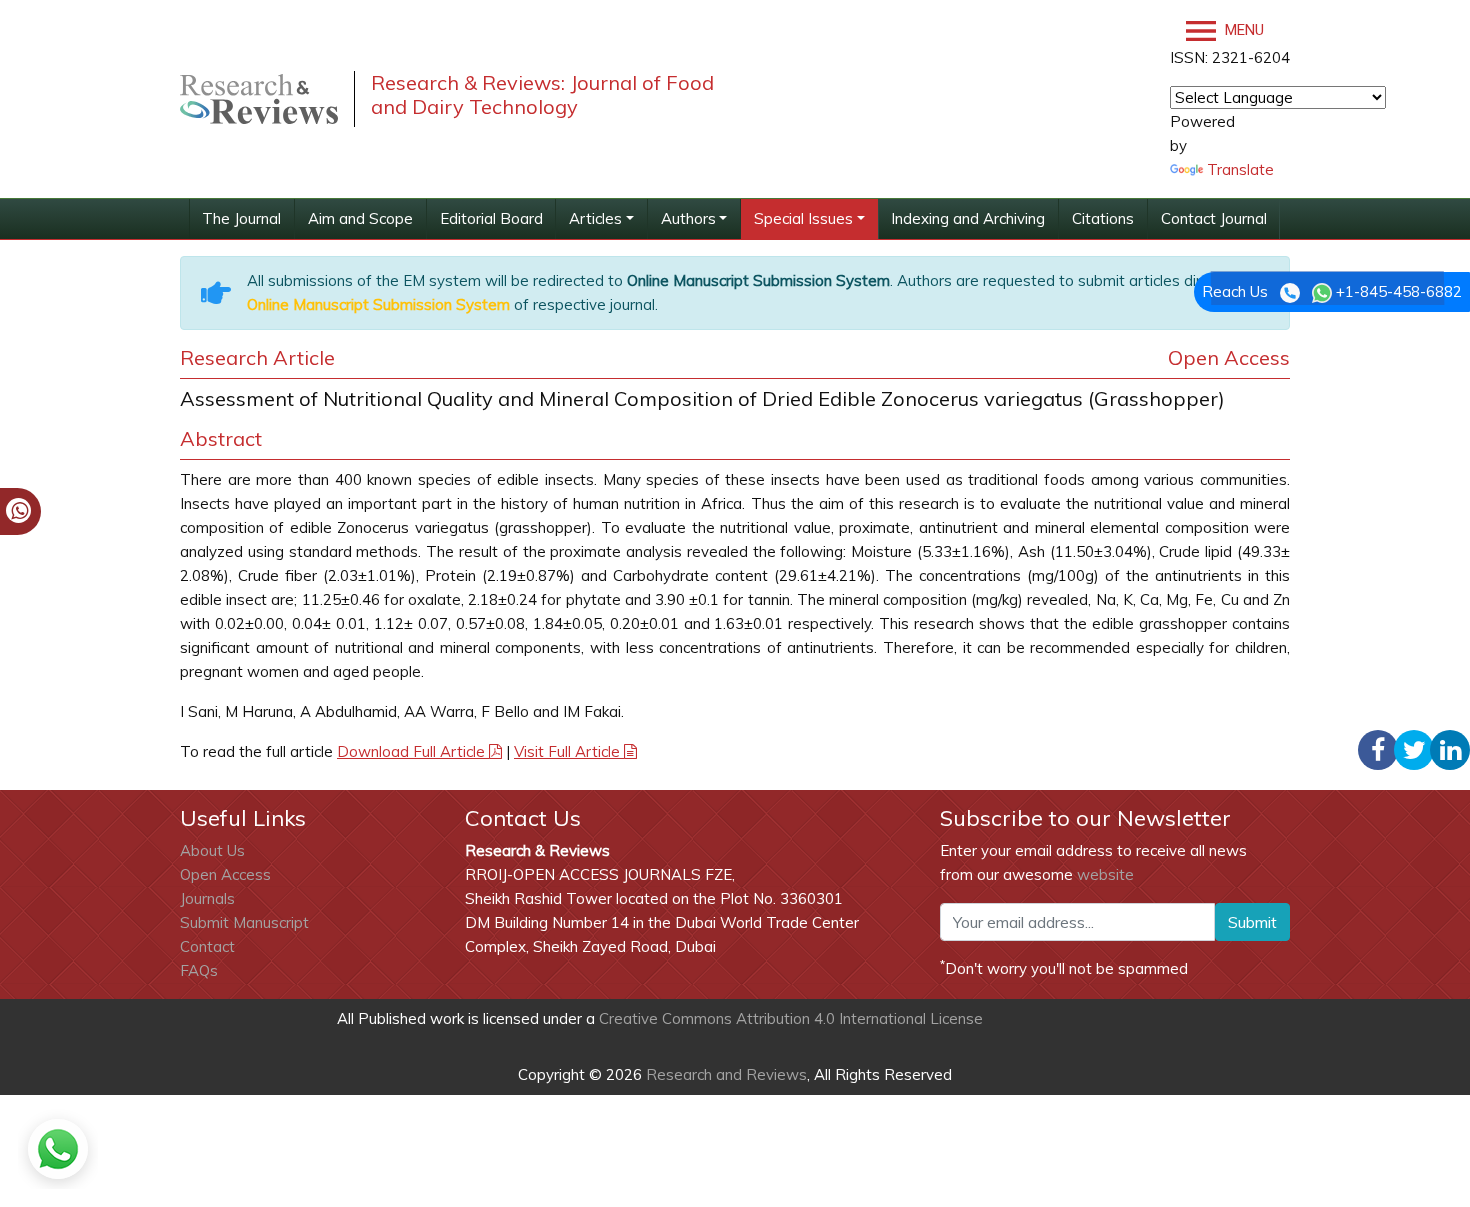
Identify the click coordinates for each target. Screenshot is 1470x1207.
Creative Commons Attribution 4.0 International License (791, 1018)
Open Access (225, 874)
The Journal (241, 218)
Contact (207, 946)
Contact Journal (1214, 218)
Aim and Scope (360, 218)
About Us (212, 850)
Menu (1242, 30)
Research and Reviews (724, 1074)
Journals (207, 898)
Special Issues (803, 218)
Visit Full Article (569, 751)
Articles (595, 218)
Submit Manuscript (244, 922)
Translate (1240, 169)
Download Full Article (413, 751)
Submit (1252, 922)
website (1105, 874)
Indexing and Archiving (968, 218)
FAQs (199, 970)
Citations (1103, 218)
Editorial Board (491, 218)
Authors (688, 218)
